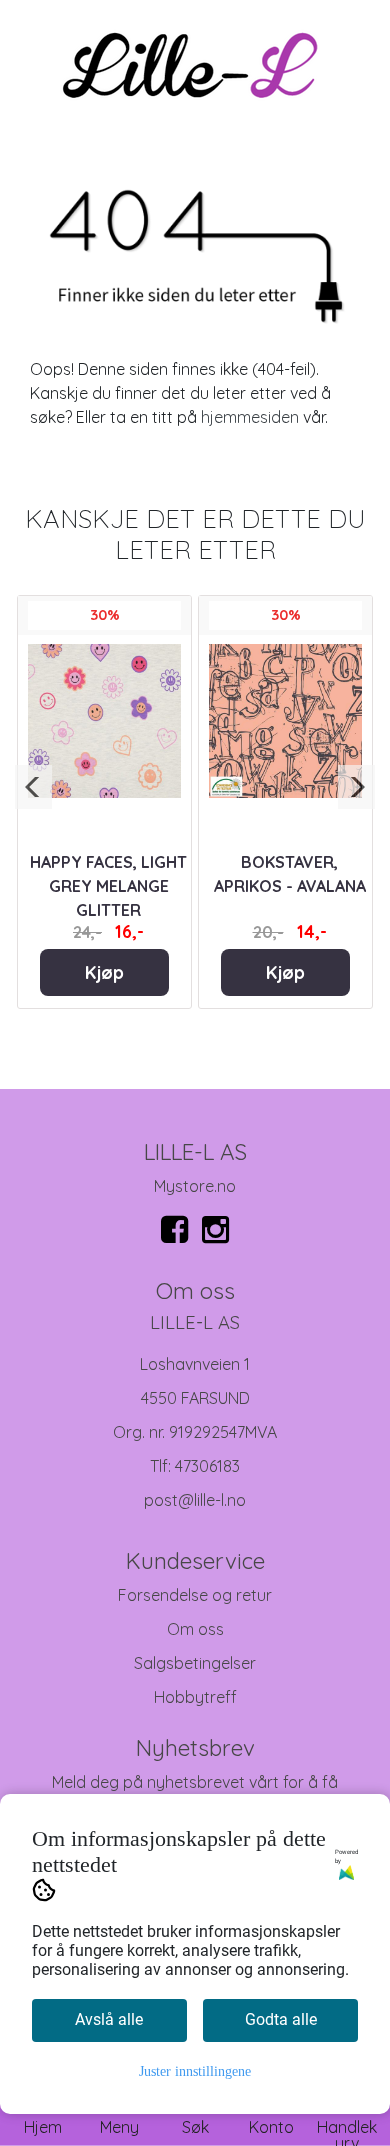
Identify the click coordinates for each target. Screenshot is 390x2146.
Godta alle (281, 2019)
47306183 (207, 1466)
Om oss (195, 1629)
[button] (33, 787)
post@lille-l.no (195, 1500)
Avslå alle (109, 2019)
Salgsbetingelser (195, 1663)
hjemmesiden (250, 417)
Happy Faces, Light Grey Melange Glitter (108, 886)
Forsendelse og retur (195, 1595)
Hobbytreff (195, 1697)
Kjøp (104, 972)
